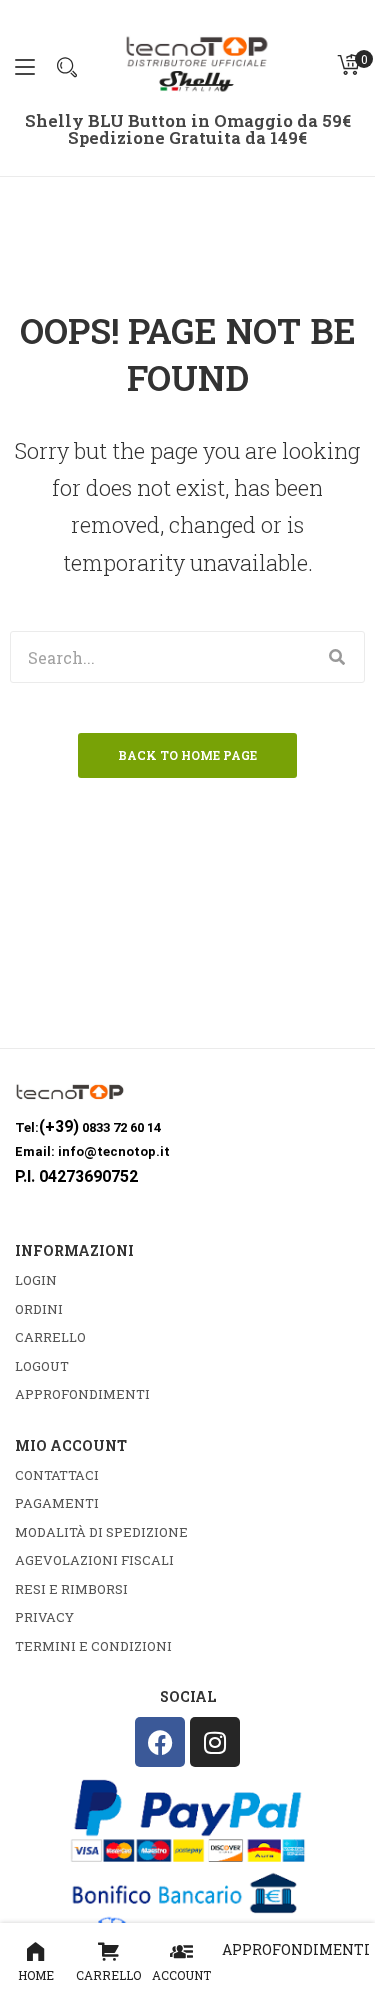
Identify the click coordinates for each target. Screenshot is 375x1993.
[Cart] (348, 65)
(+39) (59, 1126)
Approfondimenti (296, 1949)
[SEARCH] (338, 657)
